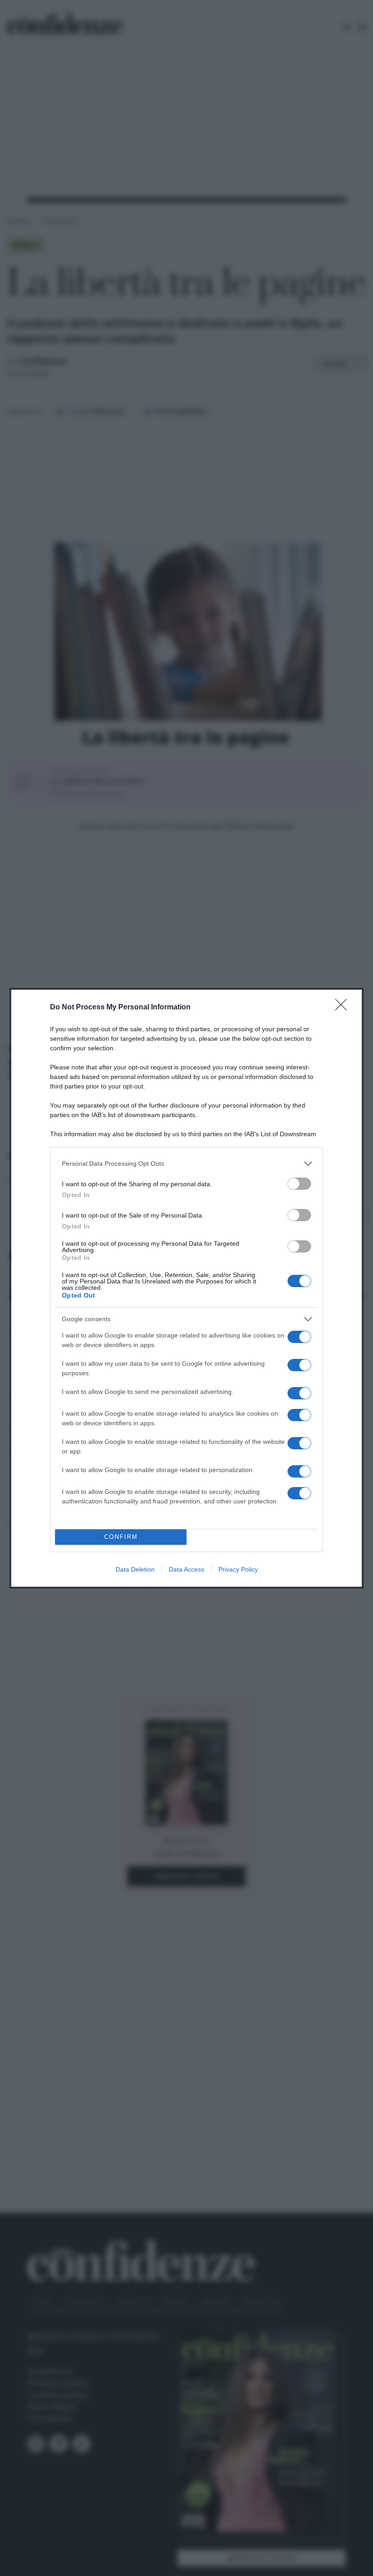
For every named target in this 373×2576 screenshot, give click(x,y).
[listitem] (186, 1164)
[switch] (299, 1184)
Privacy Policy (238, 1569)
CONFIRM (121, 1537)
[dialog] (186, 1288)
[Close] (344, 1008)
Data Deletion (135, 1569)
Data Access (186, 1569)
